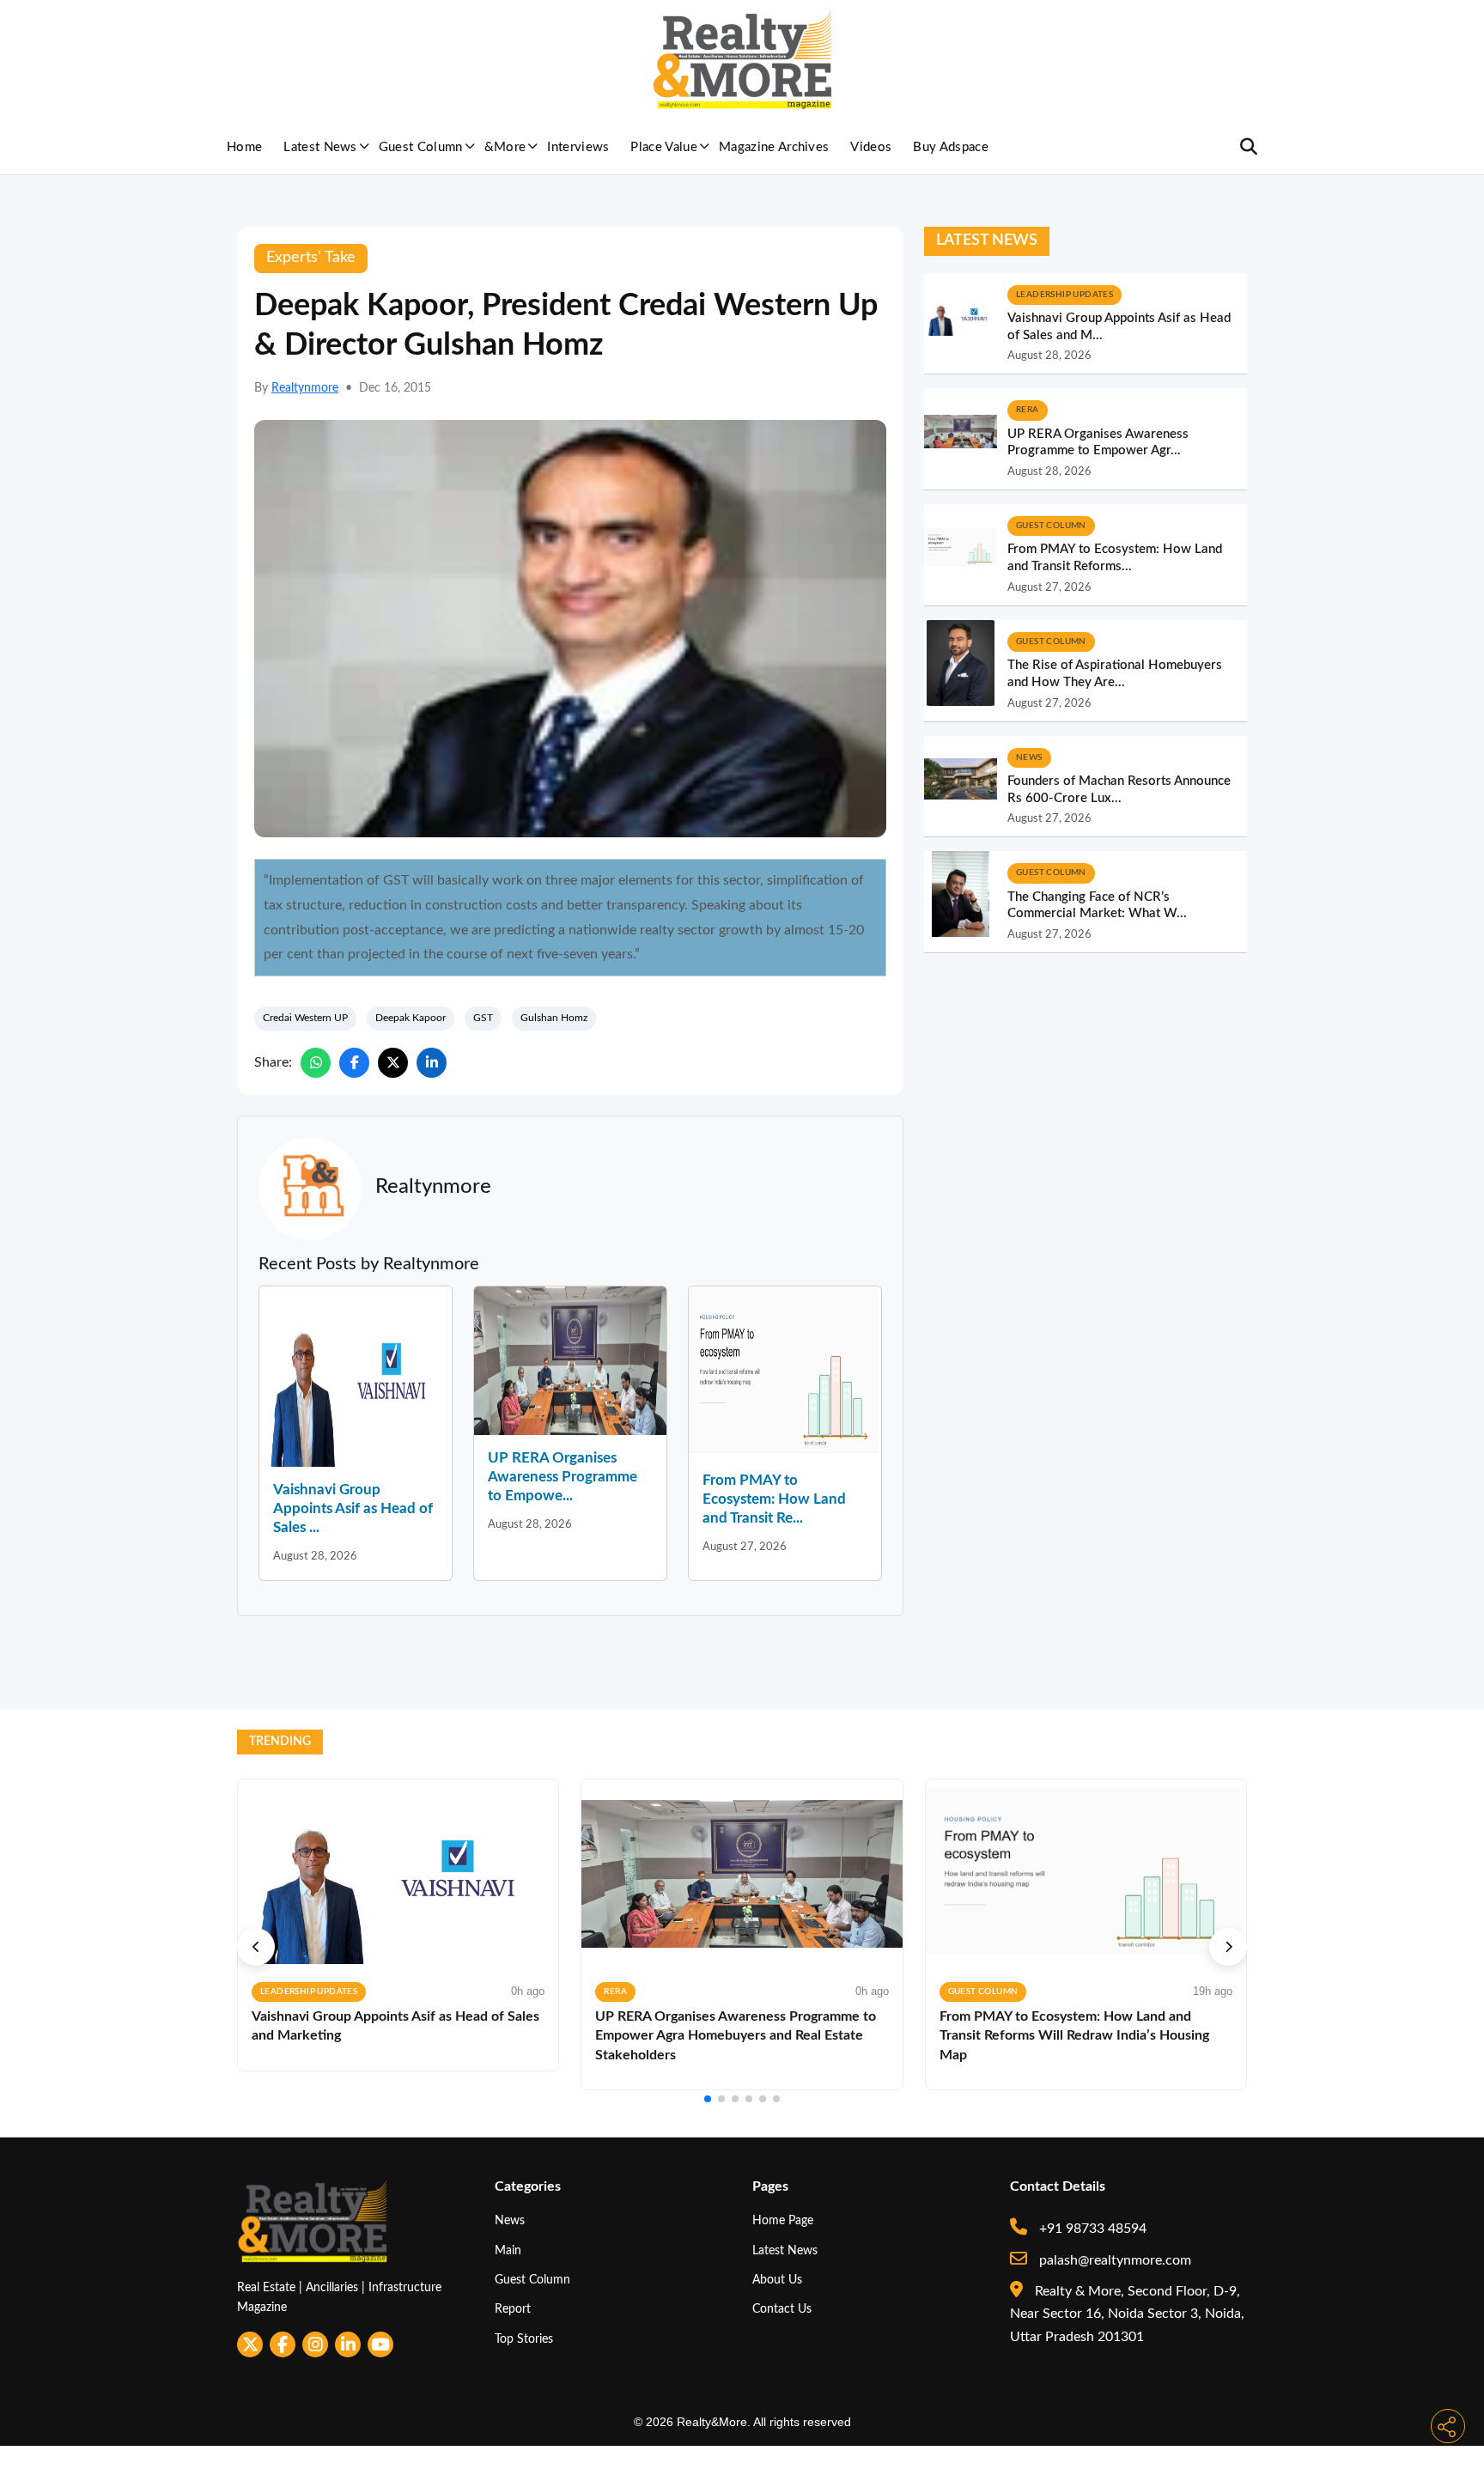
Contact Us (782, 2309)
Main (508, 2250)
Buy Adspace (951, 147)
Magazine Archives (774, 147)
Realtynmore (305, 388)
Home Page (783, 2220)
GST (483, 1018)
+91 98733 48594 (1091, 2229)
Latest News (320, 147)
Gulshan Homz (554, 1018)
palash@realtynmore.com (1113, 2260)
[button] (256, 1947)
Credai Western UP (305, 1018)
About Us (777, 2280)
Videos (871, 147)
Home (244, 147)
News (510, 2220)
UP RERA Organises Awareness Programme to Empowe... (563, 1477)
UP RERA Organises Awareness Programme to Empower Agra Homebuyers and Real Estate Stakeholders (736, 2036)
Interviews (578, 147)
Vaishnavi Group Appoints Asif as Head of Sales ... (353, 1508)
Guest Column (421, 147)
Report (513, 2309)
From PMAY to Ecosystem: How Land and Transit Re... (774, 1499)
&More (505, 147)
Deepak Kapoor (411, 1018)
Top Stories (524, 2339)
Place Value (664, 147)
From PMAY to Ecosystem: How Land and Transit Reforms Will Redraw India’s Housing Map (1074, 2036)
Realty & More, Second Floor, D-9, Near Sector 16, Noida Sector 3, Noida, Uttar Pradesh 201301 (1127, 2314)
